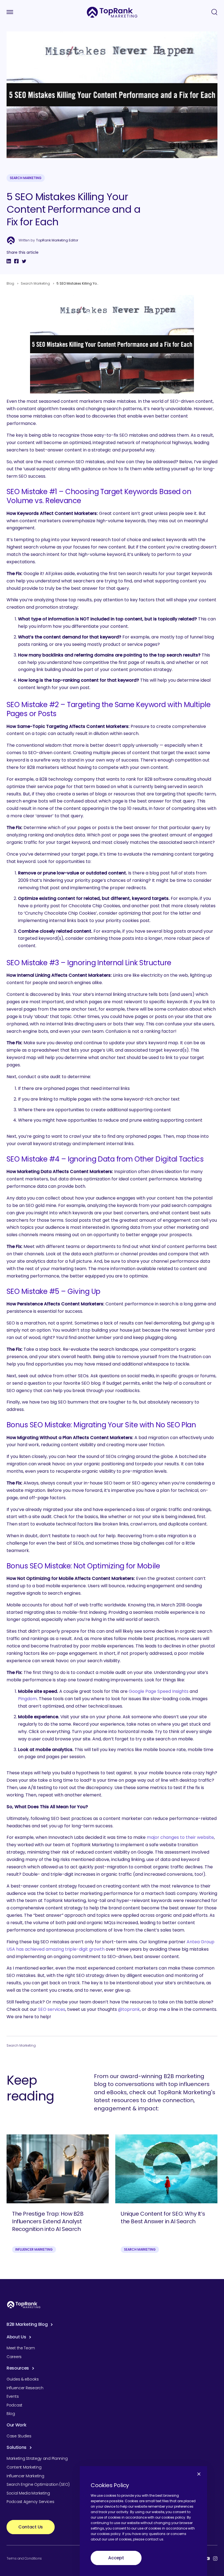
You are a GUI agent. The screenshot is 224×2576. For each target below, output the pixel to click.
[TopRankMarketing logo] (112, 12)
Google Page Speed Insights (159, 1691)
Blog (10, 283)
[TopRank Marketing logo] (24, 2305)
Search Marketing (26, 178)
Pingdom (27, 1699)
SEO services (52, 2009)
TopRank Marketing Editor (57, 240)
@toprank (129, 2009)
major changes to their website (180, 1837)
